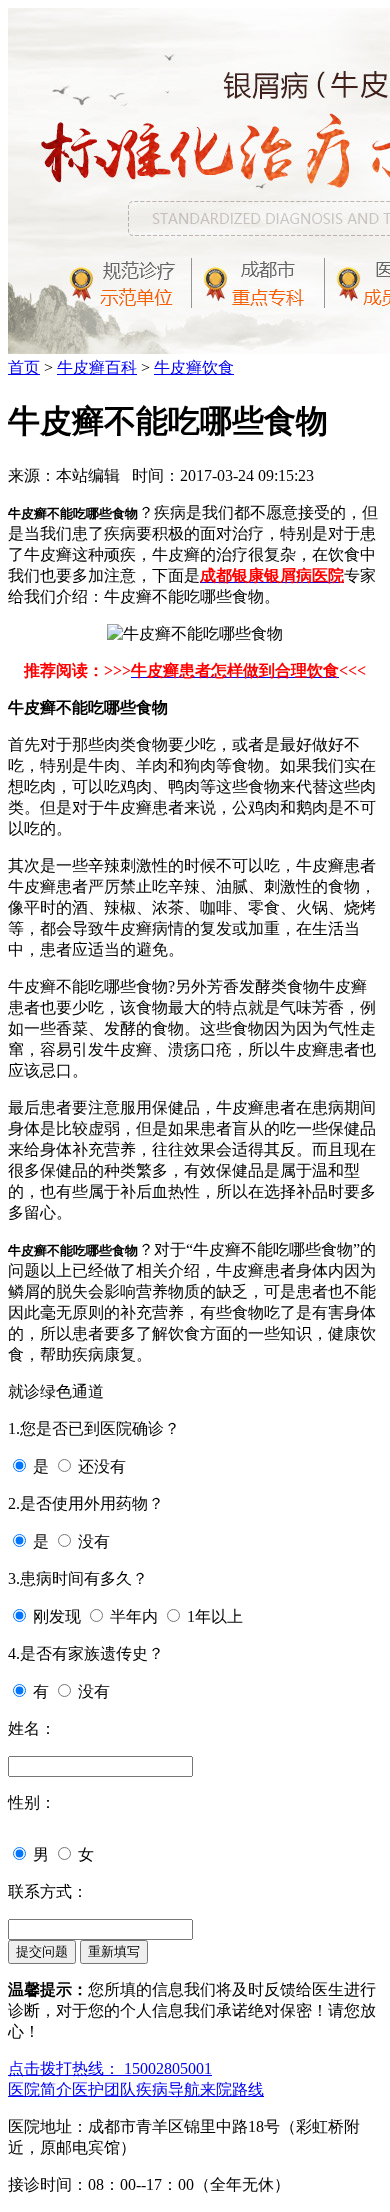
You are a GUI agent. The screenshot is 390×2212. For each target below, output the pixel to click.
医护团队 (104, 2089)
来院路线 (232, 2089)
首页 (24, 367)
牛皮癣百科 (97, 367)
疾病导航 (168, 2089)
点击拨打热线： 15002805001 (110, 2068)
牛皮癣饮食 (194, 367)
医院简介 (40, 2089)
